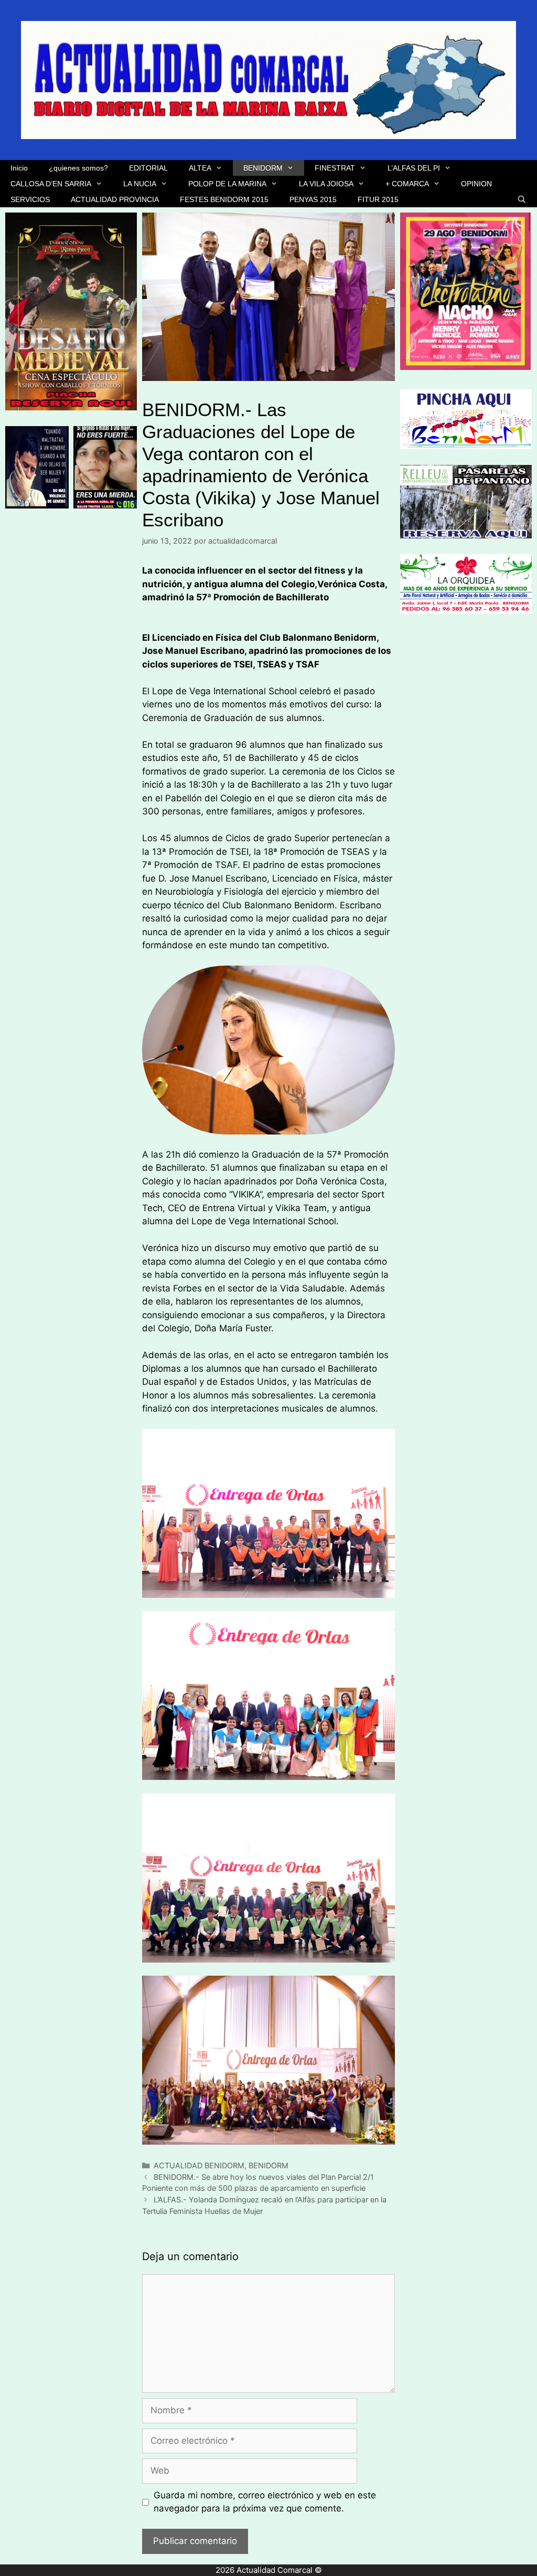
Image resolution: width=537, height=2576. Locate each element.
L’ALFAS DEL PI (414, 168)
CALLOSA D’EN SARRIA (51, 184)
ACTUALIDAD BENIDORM (199, 2165)
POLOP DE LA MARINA (227, 184)
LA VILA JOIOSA (326, 184)
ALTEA (200, 168)
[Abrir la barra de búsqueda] (522, 199)
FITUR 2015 (378, 199)
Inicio (19, 168)
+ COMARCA (407, 184)
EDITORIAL (148, 168)
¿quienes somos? (78, 168)
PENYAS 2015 (313, 199)
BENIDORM (263, 168)
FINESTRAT (335, 168)
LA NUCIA (140, 184)
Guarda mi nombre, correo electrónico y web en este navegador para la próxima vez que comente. (265, 2502)
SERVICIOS (30, 199)
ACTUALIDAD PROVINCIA (115, 199)
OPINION (476, 184)
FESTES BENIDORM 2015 (224, 199)
